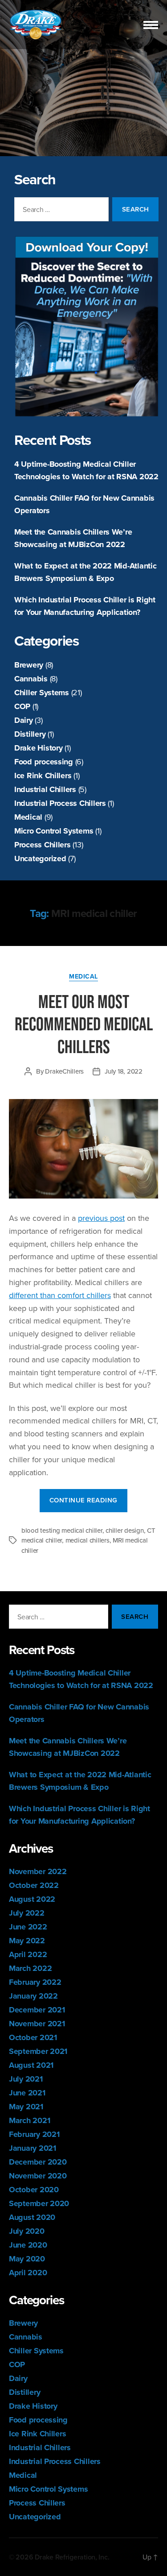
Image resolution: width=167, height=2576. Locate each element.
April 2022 (28, 1954)
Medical (28, 817)
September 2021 (38, 2051)
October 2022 (34, 1885)
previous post (101, 1218)
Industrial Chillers (45, 789)
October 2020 (34, 2190)
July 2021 (26, 2079)
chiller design (124, 1530)
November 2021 (37, 2024)
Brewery (29, 665)
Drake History (39, 748)
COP (22, 706)
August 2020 (32, 2217)
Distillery (30, 734)
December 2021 (37, 2010)
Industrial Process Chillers (60, 803)
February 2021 (34, 2134)
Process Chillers (43, 845)
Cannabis (31, 679)
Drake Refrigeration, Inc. (72, 2557)
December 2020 (38, 2162)
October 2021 (33, 2037)
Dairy (24, 720)
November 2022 (38, 1871)
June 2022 (28, 1927)
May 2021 (26, 2107)
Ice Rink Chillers (43, 776)
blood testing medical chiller (62, 1530)
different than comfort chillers (60, 1295)
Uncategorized (40, 859)
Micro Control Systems (54, 831)
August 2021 (31, 2065)
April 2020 (28, 2273)
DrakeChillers (64, 1071)
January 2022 (33, 1996)
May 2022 (27, 1941)
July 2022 (27, 1913)
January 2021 (33, 2148)
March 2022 (30, 1968)
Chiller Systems (42, 693)
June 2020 (28, 2245)
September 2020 (39, 2203)
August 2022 (32, 1899)
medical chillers (88, 1540)
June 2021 (27, 2093)
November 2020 (38, 2176)
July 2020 (27, 2231)
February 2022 (35, 1982)
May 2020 (27, 2259)
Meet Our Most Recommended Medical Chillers (84, 1024)
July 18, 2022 (124, 1071)
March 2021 (29, 2120)
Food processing (44, 762)
